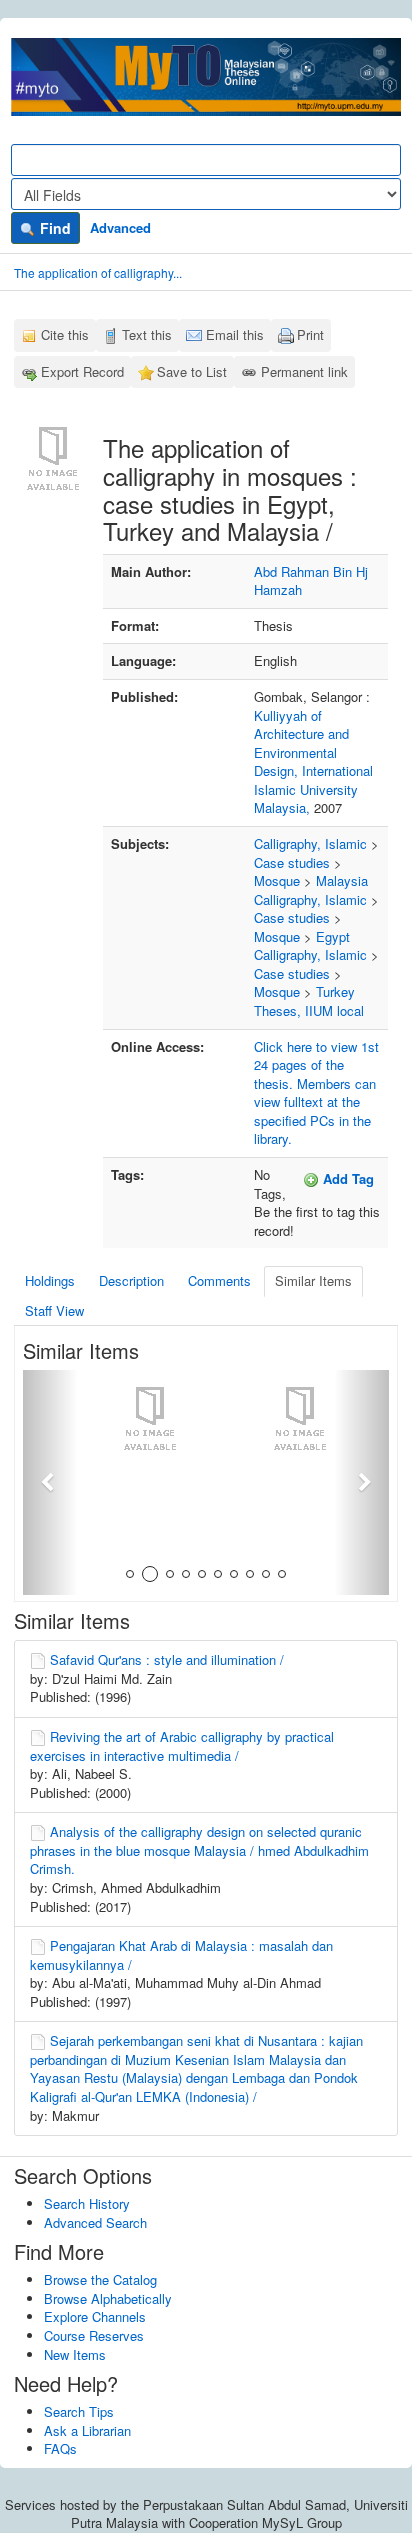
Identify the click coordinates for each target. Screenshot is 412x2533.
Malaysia (342, 880)
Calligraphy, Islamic (310, 843)
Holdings (50, 1280)
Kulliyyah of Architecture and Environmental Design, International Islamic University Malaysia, (313, 762)
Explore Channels (95, 2316)
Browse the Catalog (100, 2279)
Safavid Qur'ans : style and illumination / (167, 1659)
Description (131, 1280)
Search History (87, 2203)
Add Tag (346, 1178)
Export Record (82, 371)
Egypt (333, 936)
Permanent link (304, 371)
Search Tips (79, 2411)
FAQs (60, 2448)
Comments (219, 1280)
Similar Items (313, 1280)
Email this (235, 334)
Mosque (277, 880)
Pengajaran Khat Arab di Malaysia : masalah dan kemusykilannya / (181, 1955)
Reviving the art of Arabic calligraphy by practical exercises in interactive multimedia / (182, 1746)
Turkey (335, 991)
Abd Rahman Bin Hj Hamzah (311, 581)
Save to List (192, 371)
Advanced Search (95, 2222)
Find (53, 228)
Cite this (65, 334)
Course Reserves (94, 2335)
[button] (50, 1482)
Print (310, 334)
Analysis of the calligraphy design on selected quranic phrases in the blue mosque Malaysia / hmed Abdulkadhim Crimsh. (199, 1850)
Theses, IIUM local (309, 1010)
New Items (75, 2354)
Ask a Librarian (87, 2430)
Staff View (54, 1310)
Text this (147, 334)
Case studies (292, 862)
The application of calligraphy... (98, 272)
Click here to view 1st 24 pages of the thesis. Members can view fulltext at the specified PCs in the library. (316, 1093)
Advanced (120, 227)
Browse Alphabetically (108, 2298)
